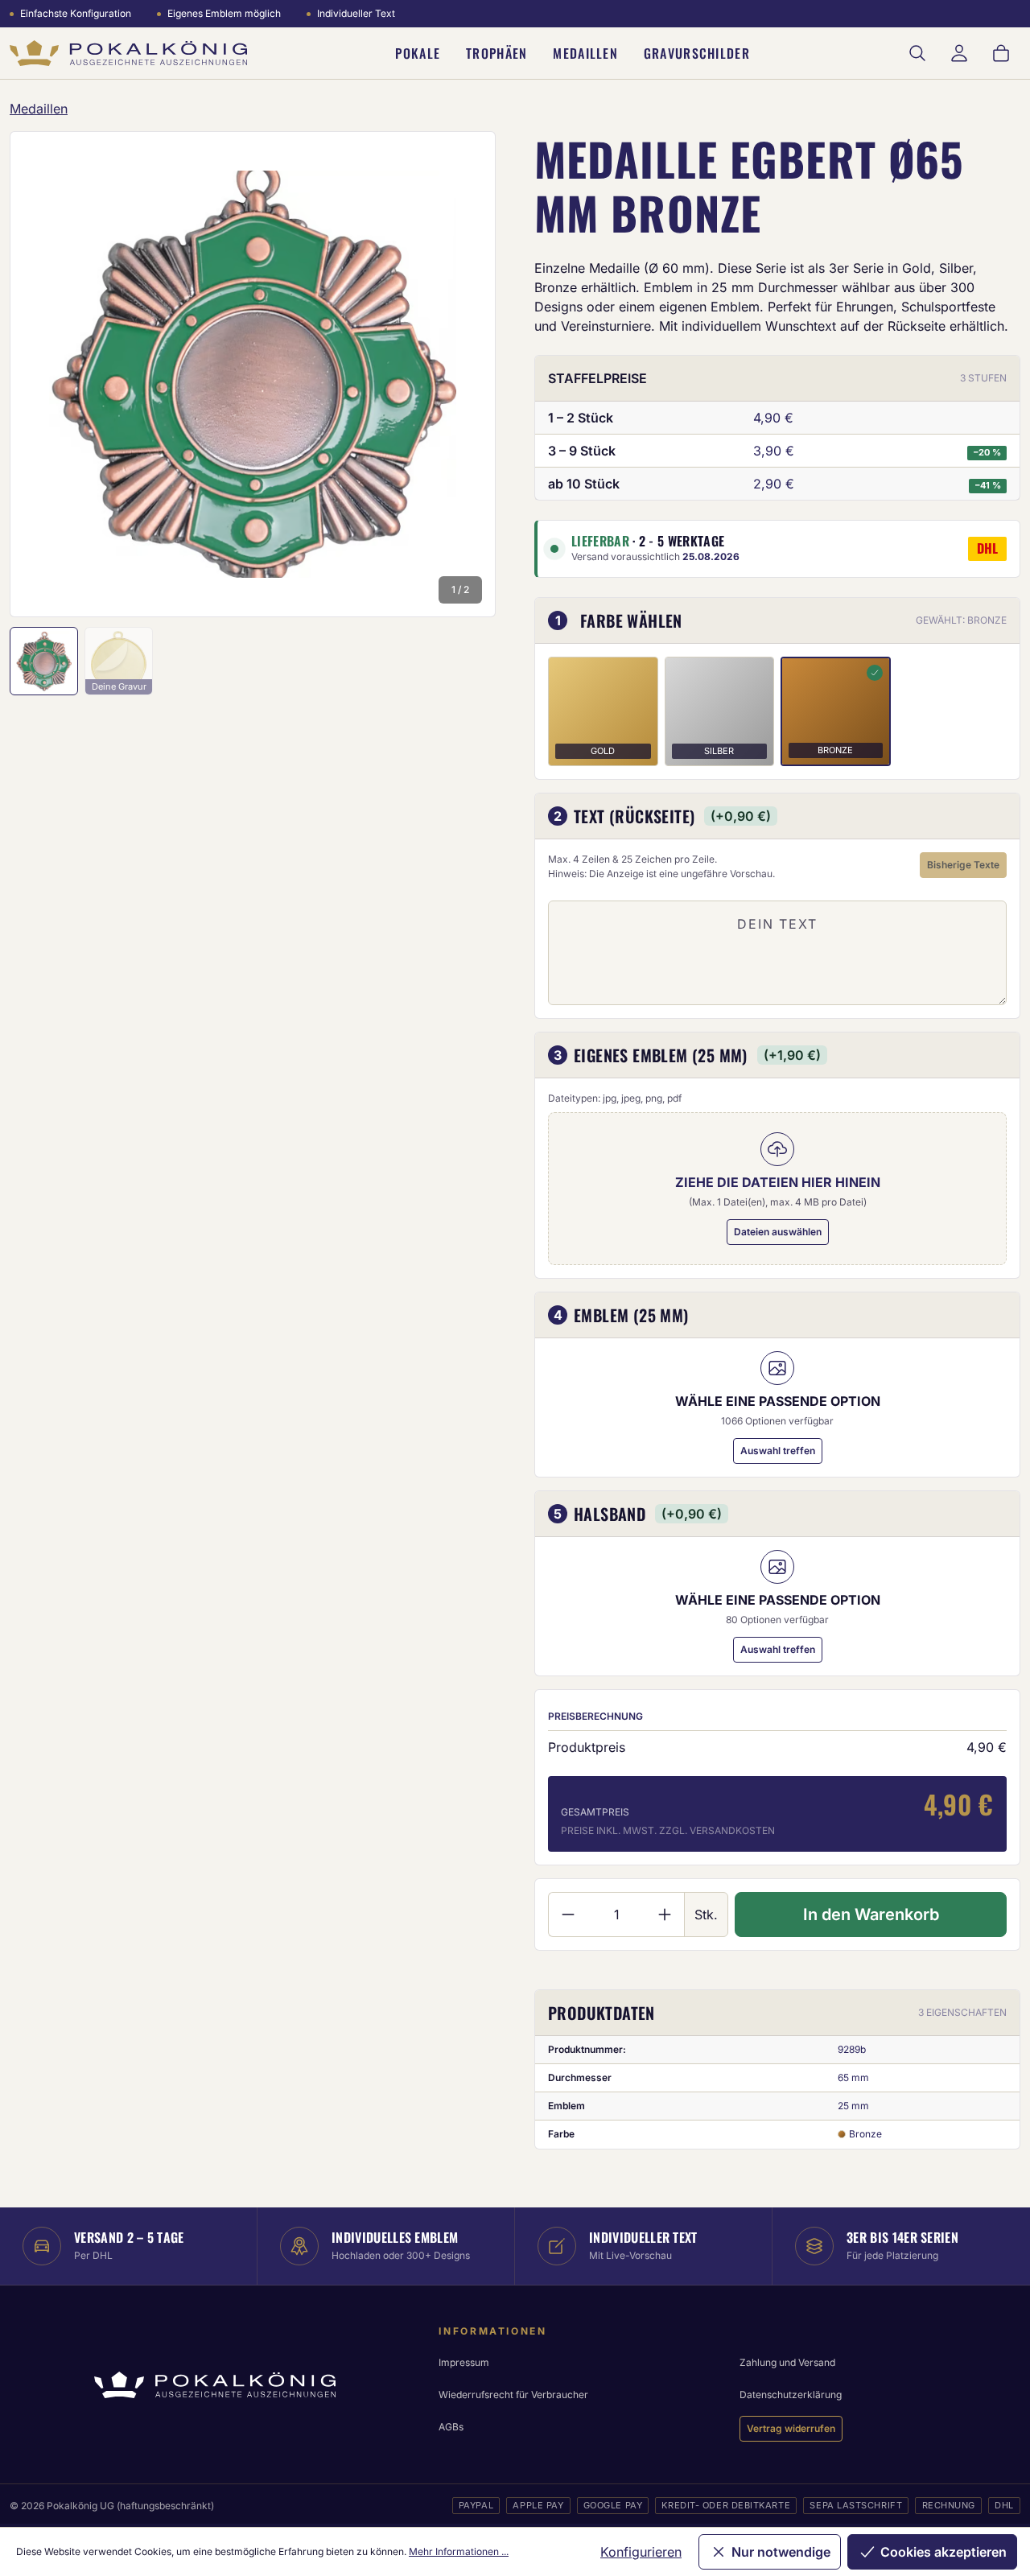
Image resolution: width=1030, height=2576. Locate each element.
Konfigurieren (641, 2552)
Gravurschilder (697, 53)
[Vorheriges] (43, 374)
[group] (253, 374)
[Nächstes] (462, 374)
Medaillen (585, 53)
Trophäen (496, 53)
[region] (253, 374)
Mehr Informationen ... (459, 2551)
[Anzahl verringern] (568, 1914)
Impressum (464, 2362)
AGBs (451, 2427)
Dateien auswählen (778, 1232)
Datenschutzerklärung (791, 2395)
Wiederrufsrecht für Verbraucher (513, 2395)
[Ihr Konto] (959, 53)
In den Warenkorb (871, 1914)
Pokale (418, 53)
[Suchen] (917, 53)
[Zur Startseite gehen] (128, 54)
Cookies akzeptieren (943, 2552)
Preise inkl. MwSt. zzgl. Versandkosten (668, 1830)
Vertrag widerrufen (791, 2428)
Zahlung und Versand (787, 2362)
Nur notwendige (781, 2552)
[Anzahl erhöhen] (665, 1914)
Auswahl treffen (778, 1451)
